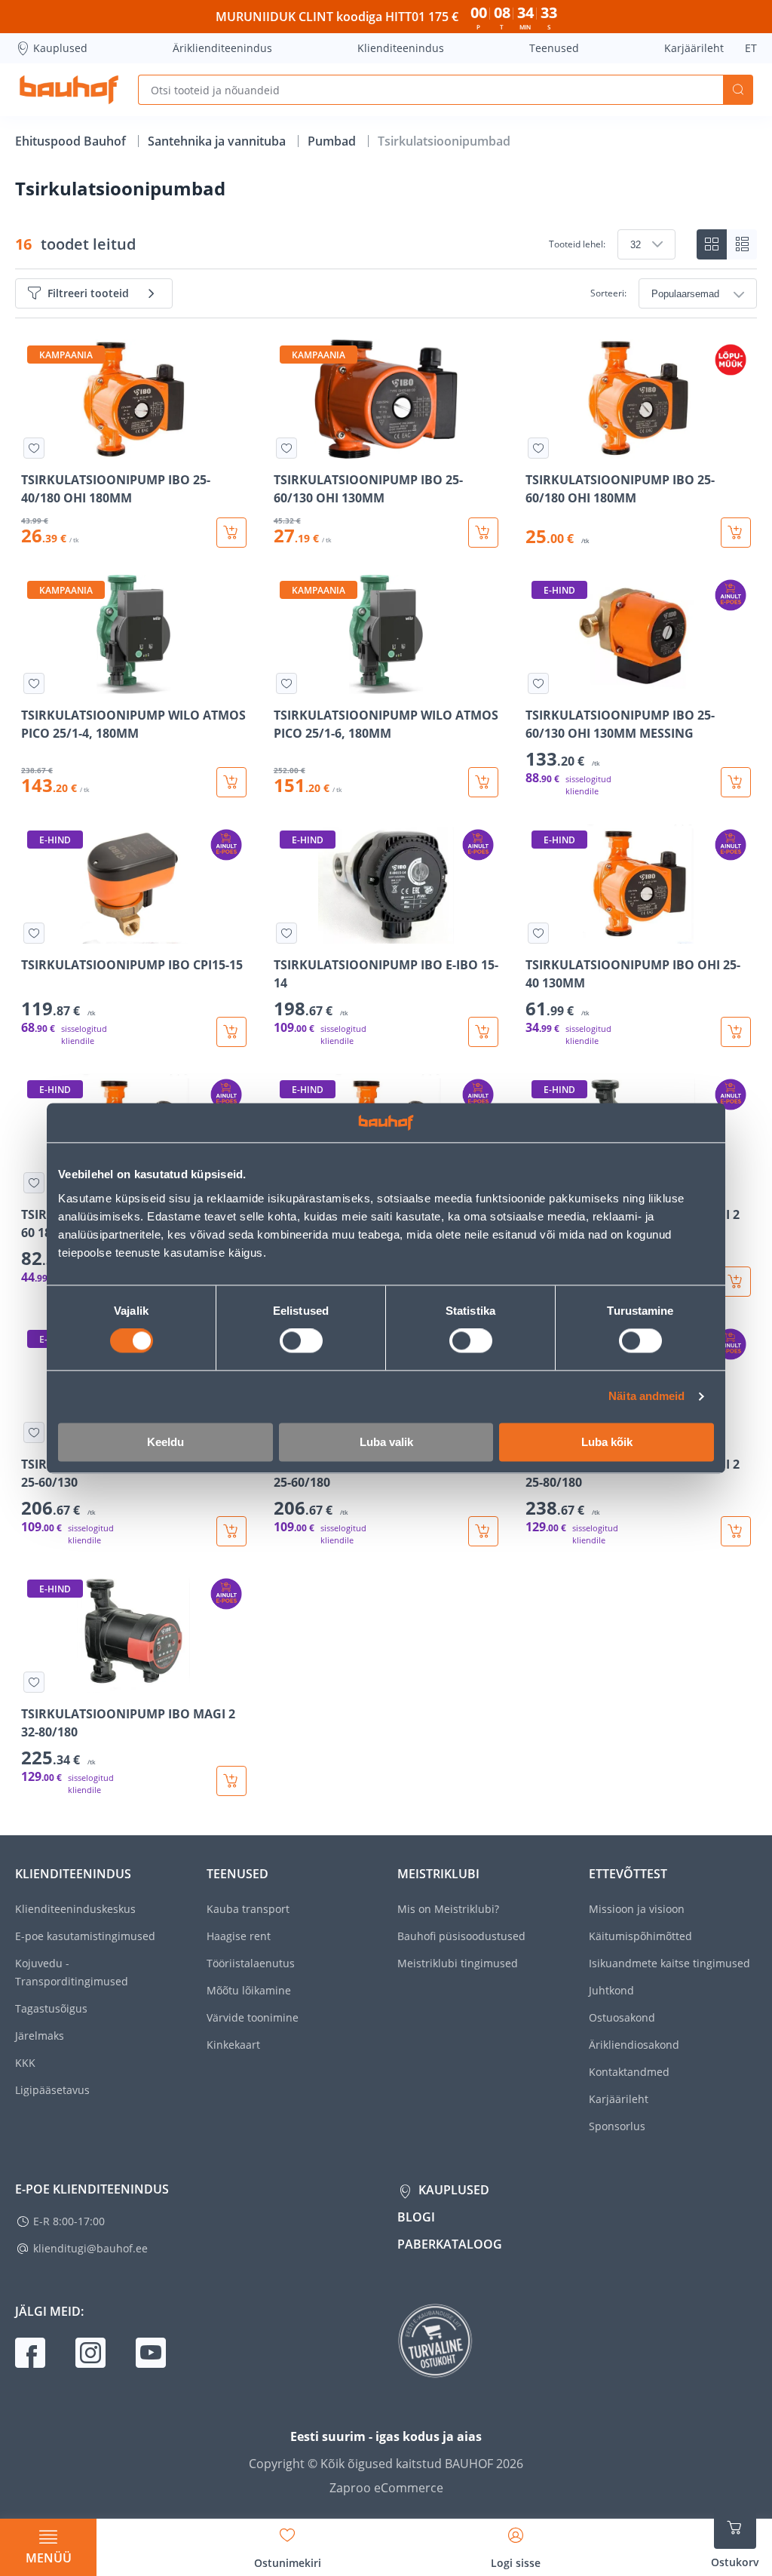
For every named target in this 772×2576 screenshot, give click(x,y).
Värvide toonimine (253, 2017)
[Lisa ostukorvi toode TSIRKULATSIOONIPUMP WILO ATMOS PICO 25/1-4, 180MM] (231, 782)
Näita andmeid (646, 1397)
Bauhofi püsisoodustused (461, 1936)
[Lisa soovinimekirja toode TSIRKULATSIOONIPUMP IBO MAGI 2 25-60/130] (34, 1432)
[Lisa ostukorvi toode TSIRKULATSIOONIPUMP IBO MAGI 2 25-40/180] (736, 1282)
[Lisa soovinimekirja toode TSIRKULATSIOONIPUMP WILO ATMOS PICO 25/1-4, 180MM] (34, 683)
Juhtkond (611, 1990)
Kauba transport (248, 1909)
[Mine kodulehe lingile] (69, 90)
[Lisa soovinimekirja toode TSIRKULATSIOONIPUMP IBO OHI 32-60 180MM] (34, 1183)
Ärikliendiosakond (634, 2045)
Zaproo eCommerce (386, 2488)
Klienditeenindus (401, 48)
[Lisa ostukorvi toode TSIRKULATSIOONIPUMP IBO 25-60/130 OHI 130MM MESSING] (736, 782)
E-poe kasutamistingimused (85, 1936)
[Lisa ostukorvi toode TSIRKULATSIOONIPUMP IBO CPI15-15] (231, 1032)
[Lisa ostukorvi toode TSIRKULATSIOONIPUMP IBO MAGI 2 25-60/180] (483, 1531)
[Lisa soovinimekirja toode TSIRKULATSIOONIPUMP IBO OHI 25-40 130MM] (538, 933)
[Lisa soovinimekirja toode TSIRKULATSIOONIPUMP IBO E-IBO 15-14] (286, 933)
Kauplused (60, 48)
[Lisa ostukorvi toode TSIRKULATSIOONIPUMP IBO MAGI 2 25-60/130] (231, 1531)
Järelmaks (40, 2036)
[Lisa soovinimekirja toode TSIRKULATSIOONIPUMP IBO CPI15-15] (34, 933)
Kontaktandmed (629, 2072)
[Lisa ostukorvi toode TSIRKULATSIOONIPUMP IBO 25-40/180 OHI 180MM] (231, 533)
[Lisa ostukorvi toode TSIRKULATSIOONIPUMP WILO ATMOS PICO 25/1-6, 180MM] (483, 782)
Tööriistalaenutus (251, 1963)
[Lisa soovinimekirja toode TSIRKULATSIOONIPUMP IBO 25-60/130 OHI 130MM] (286, 448)
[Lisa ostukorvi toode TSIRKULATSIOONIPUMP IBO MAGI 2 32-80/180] (231, 1781)
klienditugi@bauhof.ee (90, 2248)
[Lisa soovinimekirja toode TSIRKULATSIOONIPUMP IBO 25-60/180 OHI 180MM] (538, 448)
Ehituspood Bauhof (72, 141)
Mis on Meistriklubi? (448, 1909)
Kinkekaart (233, 2045)
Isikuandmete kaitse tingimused (669, 1963)
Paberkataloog (450, 2244)
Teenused (554, 48)
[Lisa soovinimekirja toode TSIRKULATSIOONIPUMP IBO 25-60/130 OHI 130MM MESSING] (538, 683)
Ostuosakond (622, 2017)
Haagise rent (239, 1936)
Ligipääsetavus (52, 2090)
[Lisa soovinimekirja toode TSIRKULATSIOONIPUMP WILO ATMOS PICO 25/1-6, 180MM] (286, 683)
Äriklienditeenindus (222, 48)
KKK (25, 2063)
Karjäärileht (694, 48)
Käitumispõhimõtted (640, 1936)
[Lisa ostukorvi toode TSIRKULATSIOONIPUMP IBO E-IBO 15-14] (483, 1032)
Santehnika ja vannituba (218, 141)
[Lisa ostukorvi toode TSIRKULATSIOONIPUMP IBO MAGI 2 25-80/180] (736, 1531)
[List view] (742, 244)
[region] (386, 1068)
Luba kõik (607, 1442)
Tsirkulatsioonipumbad (444, 141)
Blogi (416, 2217)
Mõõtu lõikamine (249, 1990)
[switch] (301, 1341)
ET (751, 48)
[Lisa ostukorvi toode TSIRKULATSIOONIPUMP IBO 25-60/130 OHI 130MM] (483, 533)
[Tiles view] (712, 244)
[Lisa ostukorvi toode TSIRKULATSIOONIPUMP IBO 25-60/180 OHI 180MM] (736, 533)
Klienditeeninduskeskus (75, 1909)
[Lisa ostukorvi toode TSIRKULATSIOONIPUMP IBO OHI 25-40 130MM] (736, 1032)
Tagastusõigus (51, 2008)
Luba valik (386, 1442)
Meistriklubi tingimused (458, 1963)
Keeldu (165, 1442)
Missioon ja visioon (637, 1909)
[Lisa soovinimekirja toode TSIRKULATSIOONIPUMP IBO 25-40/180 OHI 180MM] (34, 448)
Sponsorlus (617, 2126)
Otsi (738, 90)
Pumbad (333, 141)
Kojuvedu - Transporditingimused (72, 1972)
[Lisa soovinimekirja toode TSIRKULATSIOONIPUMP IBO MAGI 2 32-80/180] (34, 1682)
